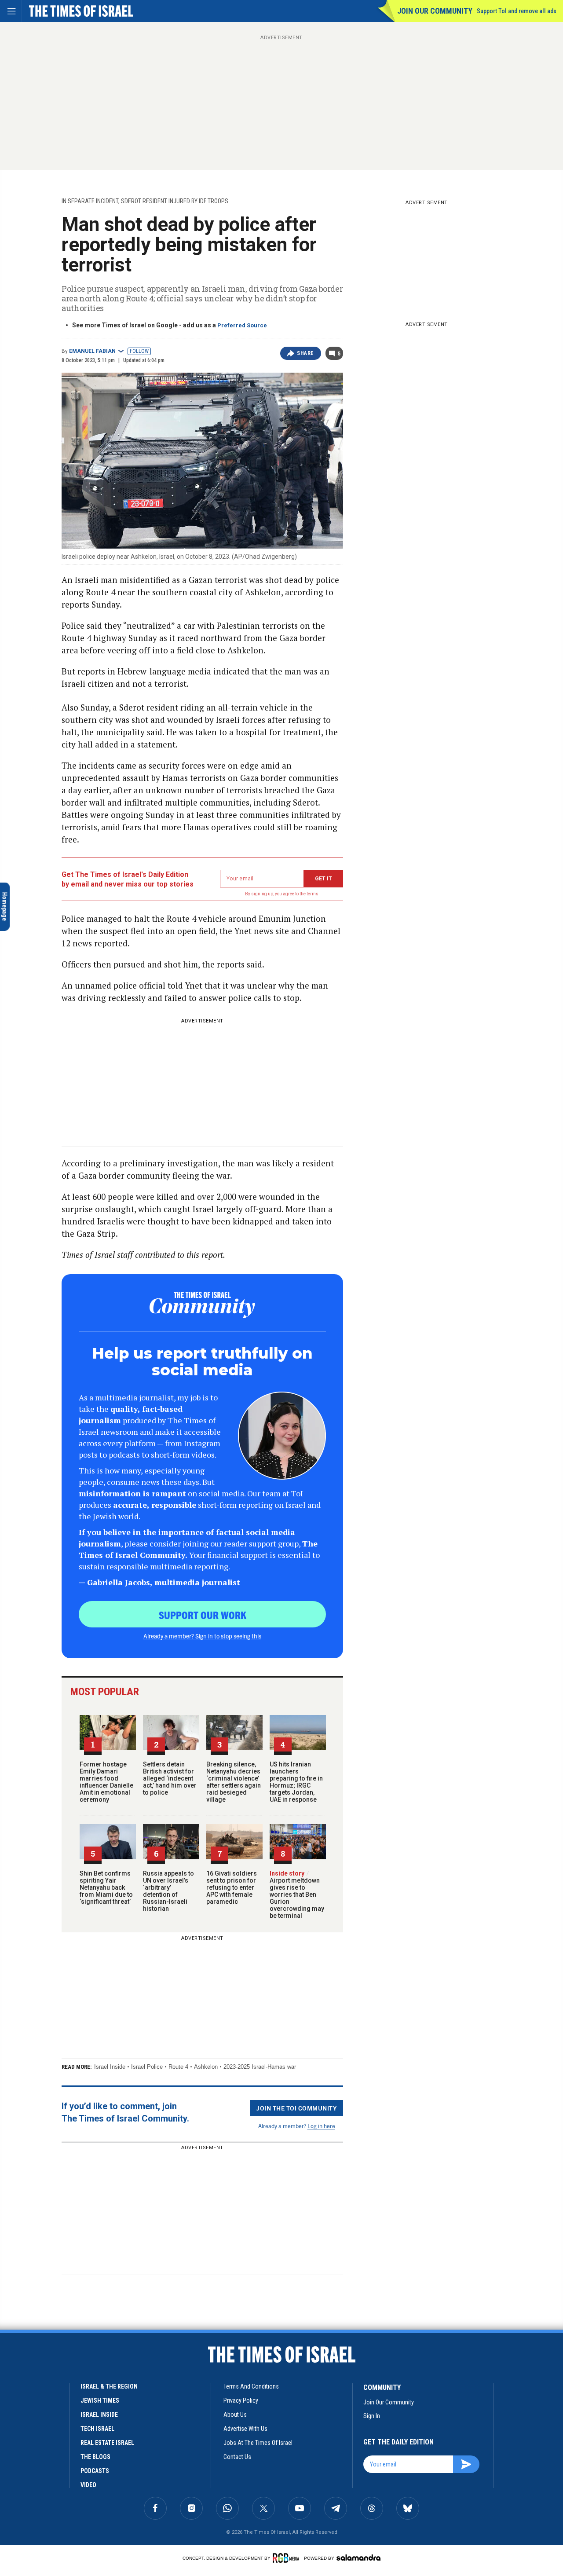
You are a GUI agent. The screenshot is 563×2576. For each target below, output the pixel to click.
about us (235, 2415)
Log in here (321, 2126)
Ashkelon (206, 2067)
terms (313, 894)
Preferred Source (242, 325)
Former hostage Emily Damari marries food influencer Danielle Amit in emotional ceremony (106, 1782)
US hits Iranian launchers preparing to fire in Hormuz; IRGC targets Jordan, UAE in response (296, 1782)
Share (305, 353)
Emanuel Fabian (92, 351)
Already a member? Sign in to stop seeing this (202, 1636)
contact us (237, 2457)
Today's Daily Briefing (63, 2396)
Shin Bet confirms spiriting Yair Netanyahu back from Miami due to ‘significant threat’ (106, 1887)
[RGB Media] (287, 2558)
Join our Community (435, 11)
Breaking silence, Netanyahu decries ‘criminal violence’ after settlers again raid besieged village (234, 1782)
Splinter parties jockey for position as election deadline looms (67, 2441)
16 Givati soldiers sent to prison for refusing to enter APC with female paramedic (232, 1887)
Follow (139, 351)
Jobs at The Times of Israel (258, 2443)
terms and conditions (251, 2386)
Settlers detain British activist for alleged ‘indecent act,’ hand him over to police (170, 1778)
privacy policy (241, 2400)
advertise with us (245, 2429)
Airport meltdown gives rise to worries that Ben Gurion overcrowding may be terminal (297, 1894)
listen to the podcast (78, 2483)
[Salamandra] (358, 2558)
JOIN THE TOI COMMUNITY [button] (296, 2108)
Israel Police (147, 2067)
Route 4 (178, 2067)
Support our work (203, 1615)
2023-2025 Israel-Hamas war (260, 2067)
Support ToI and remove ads (517, 11)
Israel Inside (110, 2067)
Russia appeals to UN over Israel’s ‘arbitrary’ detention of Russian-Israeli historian (168, 1891)
